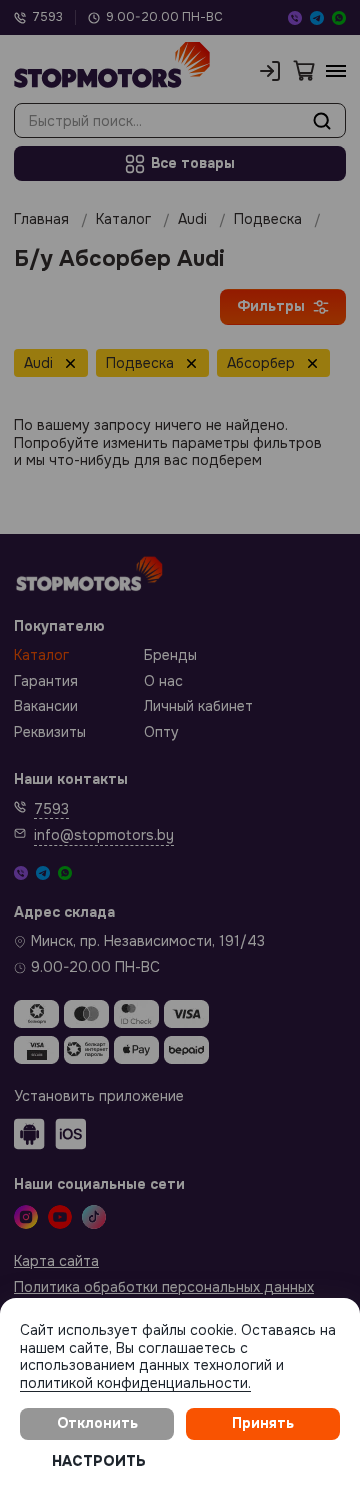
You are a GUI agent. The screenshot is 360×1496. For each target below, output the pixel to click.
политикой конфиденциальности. (135, 1383)
